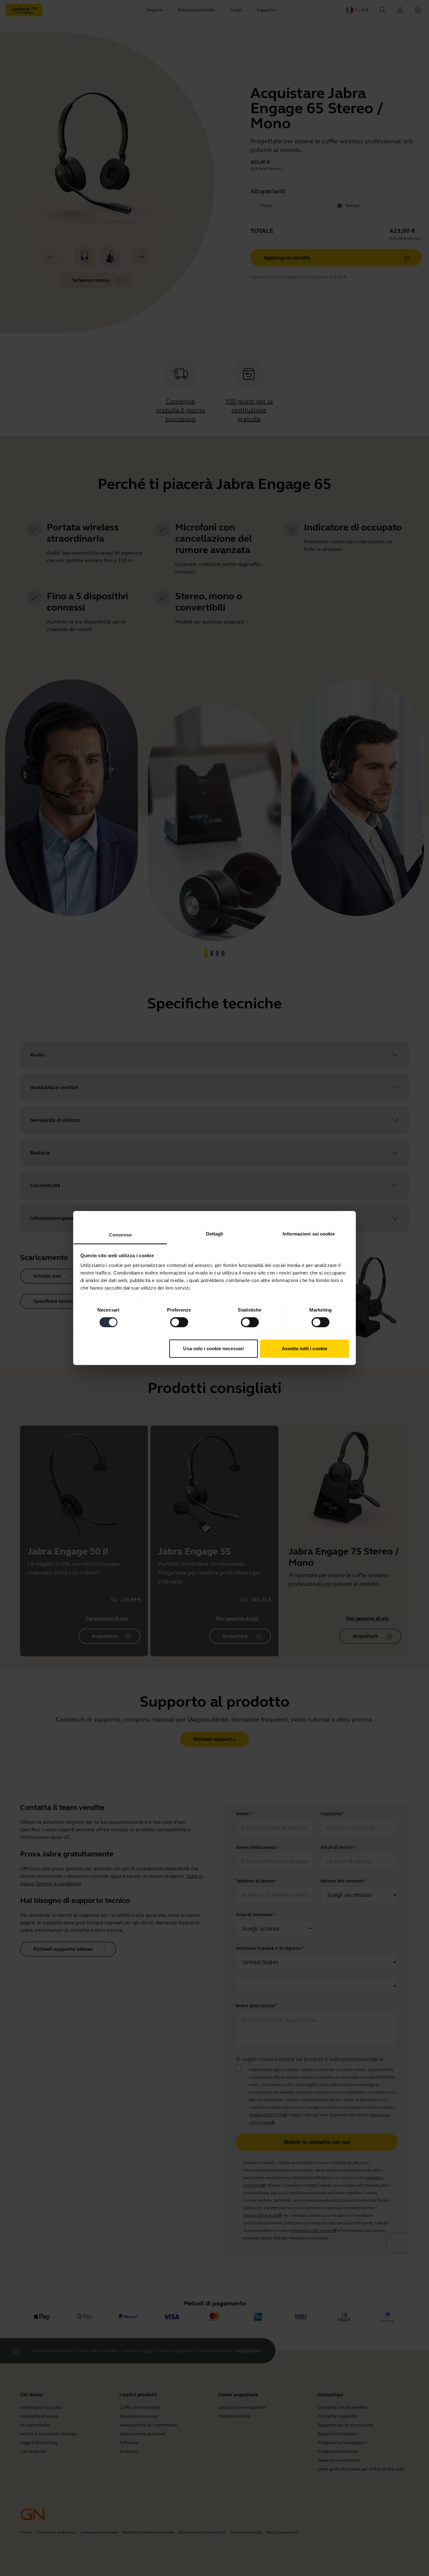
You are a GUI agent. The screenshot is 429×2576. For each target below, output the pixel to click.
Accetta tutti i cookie (304, 1348)
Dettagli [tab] (215, 1234)
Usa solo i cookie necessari (213, 1348)
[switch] (179, 1322)
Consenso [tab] (120, 1235)
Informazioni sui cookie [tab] (309, 1234)
